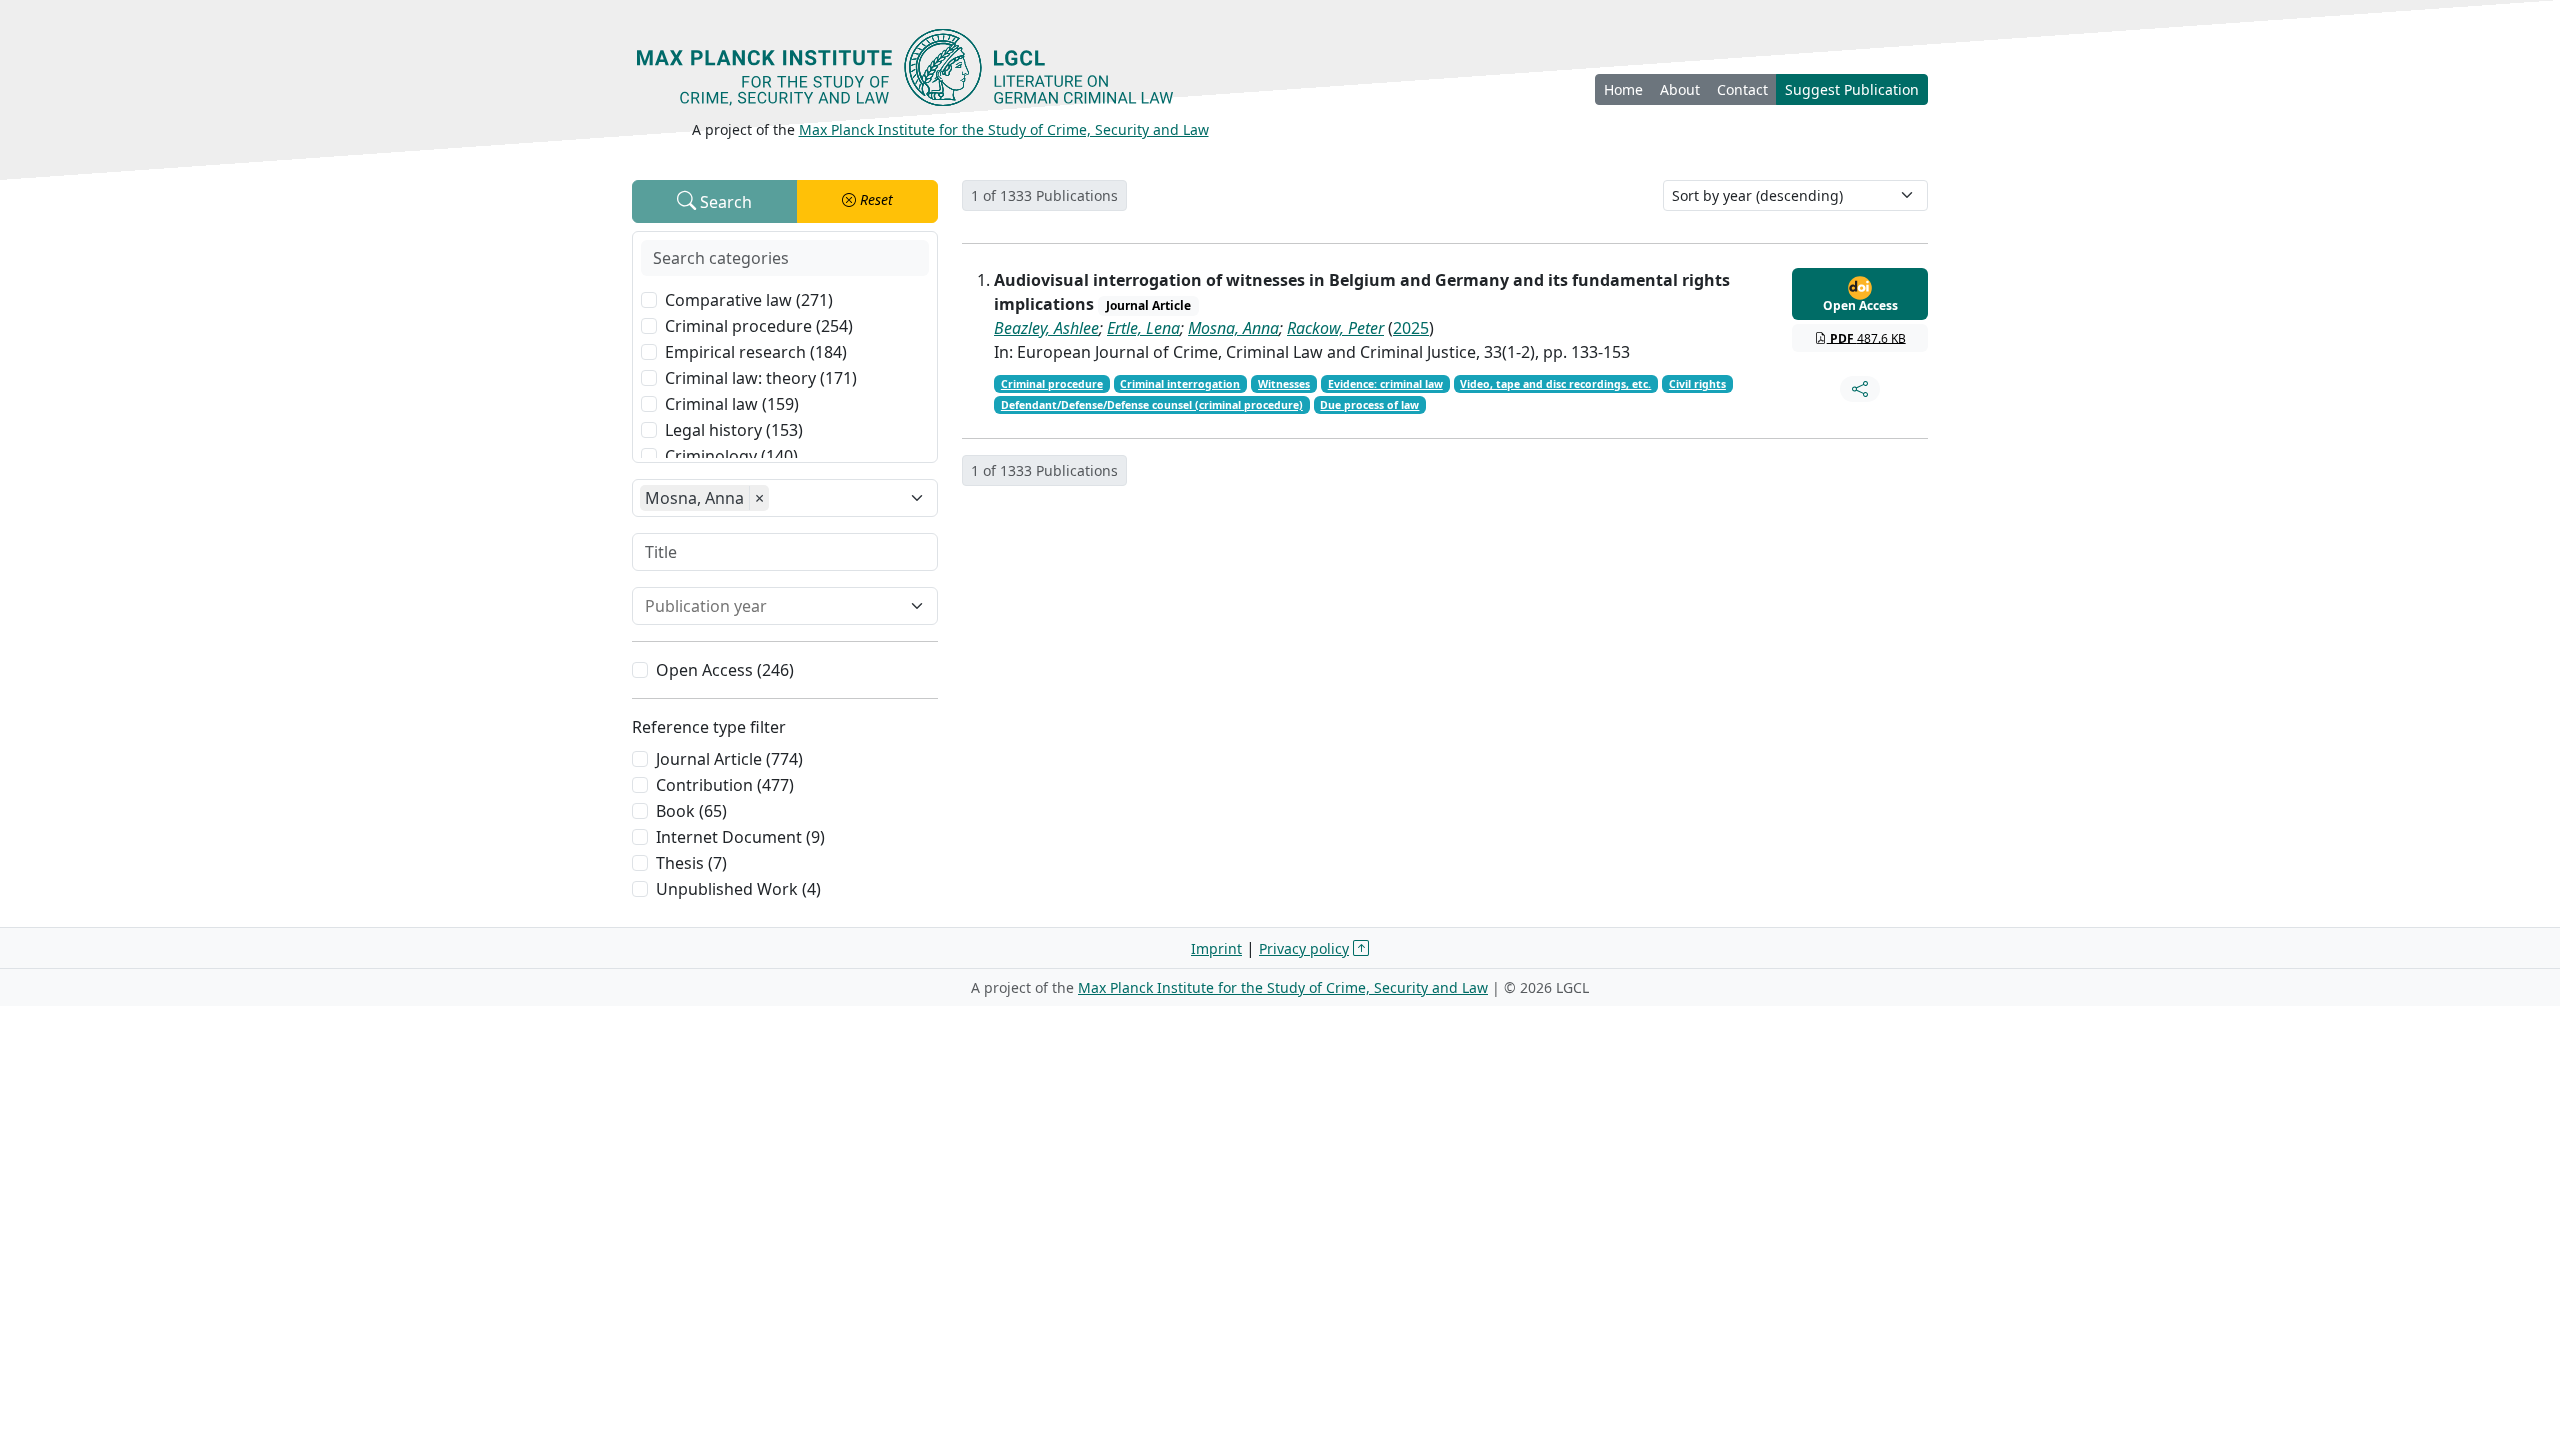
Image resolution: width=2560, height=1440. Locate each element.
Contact (1742, 89)
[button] (868, 201)
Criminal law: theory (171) (761, 378)
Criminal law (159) (732, 404)
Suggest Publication (1852, 89)
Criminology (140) (731, 456)
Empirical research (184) (756, 352)
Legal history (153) (734, 430)
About (1680, 89)
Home (1623, 89)
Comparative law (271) (749, 300)
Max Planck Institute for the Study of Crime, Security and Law (1004, 129)
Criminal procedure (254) (759, 326)
